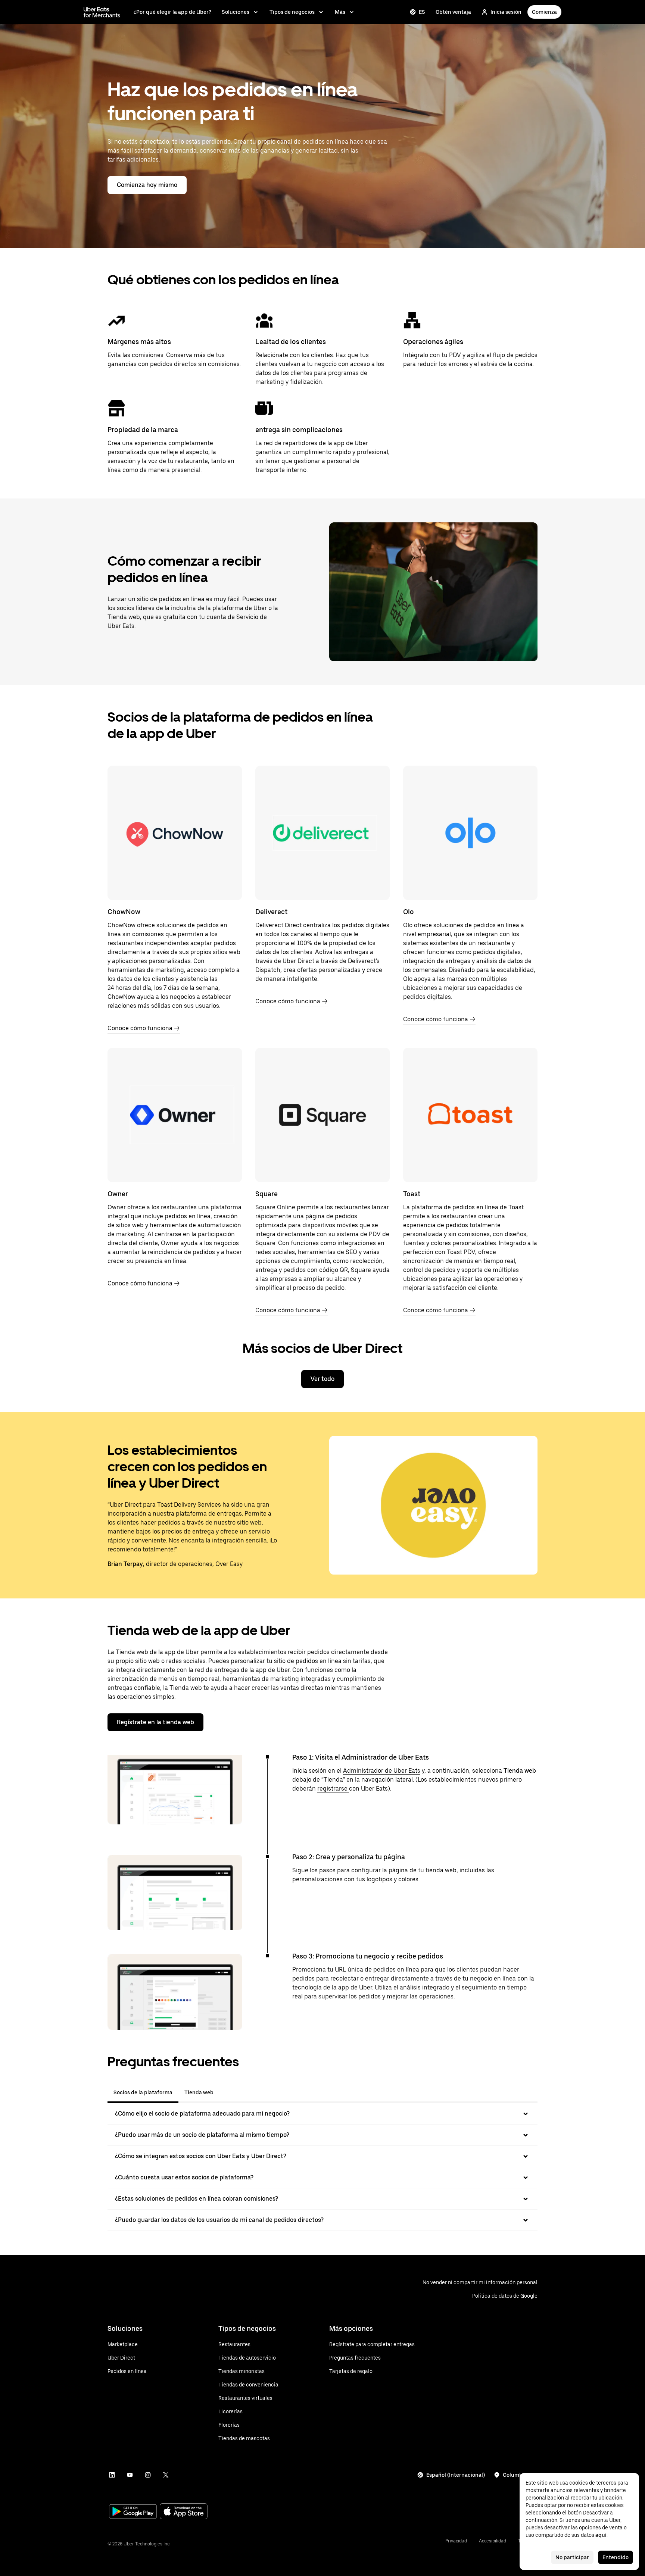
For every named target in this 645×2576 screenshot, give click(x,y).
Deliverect (271, 912)
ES (422, 12)
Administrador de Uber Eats (382, 1771)
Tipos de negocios (292, 12)
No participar (572, 2557)
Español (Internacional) (456, 2475)
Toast (412, 1194)
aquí (601, 2535)
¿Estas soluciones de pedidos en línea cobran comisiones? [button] (197, 2199)
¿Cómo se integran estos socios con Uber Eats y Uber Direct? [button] (201, 2156)
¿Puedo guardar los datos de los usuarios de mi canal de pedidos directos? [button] (219, 2220)
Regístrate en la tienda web (155, 1722)
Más (340, 12)
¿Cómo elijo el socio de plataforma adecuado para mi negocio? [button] (202, 2114)
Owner (118, 1194)
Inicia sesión (506, 12)
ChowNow (124, 912)
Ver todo (322, 1379)
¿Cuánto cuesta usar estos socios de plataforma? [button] (184, 2177)
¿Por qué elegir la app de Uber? (172, 12)
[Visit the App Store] (184, 2512)
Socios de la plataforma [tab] (143, 2092)
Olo (409, 912)
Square (267, 1194)
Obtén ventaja (453, 12)
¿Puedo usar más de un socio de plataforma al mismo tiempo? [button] (202, 2135)
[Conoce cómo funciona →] (175, 833)
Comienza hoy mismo (147, 185)
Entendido (616, 2557)
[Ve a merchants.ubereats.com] (102, 12)
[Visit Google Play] (133, 2512)
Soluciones (236, 12)
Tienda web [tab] (199, 2092)
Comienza (544, 12)
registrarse (333, 1789)
